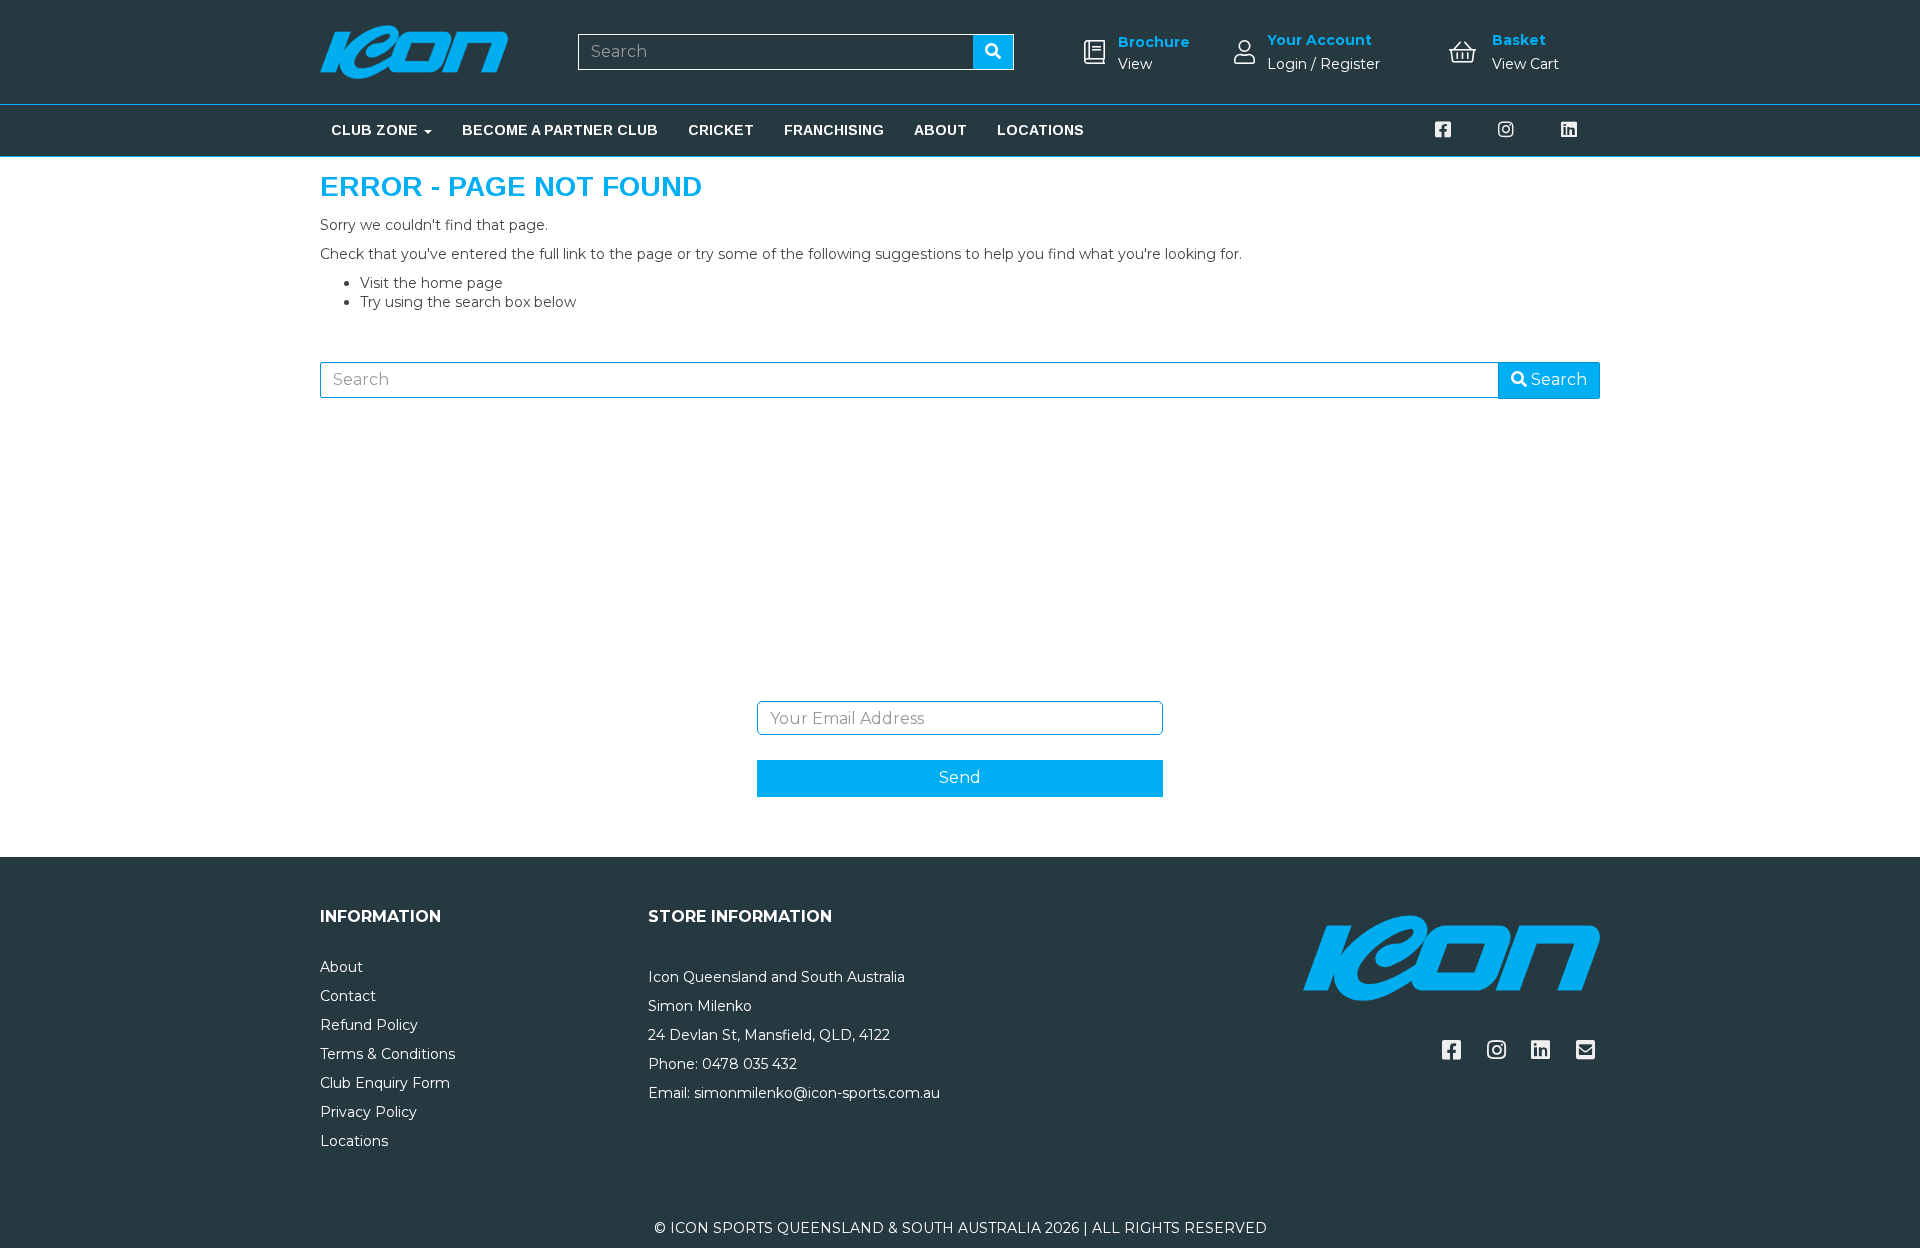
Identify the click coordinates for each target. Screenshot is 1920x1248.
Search (1557, 379)
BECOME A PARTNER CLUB (560, 130)
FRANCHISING (834, 130)
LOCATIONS (1040, 130)
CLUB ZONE (376, 130)
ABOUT (940, 130)
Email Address (959, 686)
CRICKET (721, 130)
